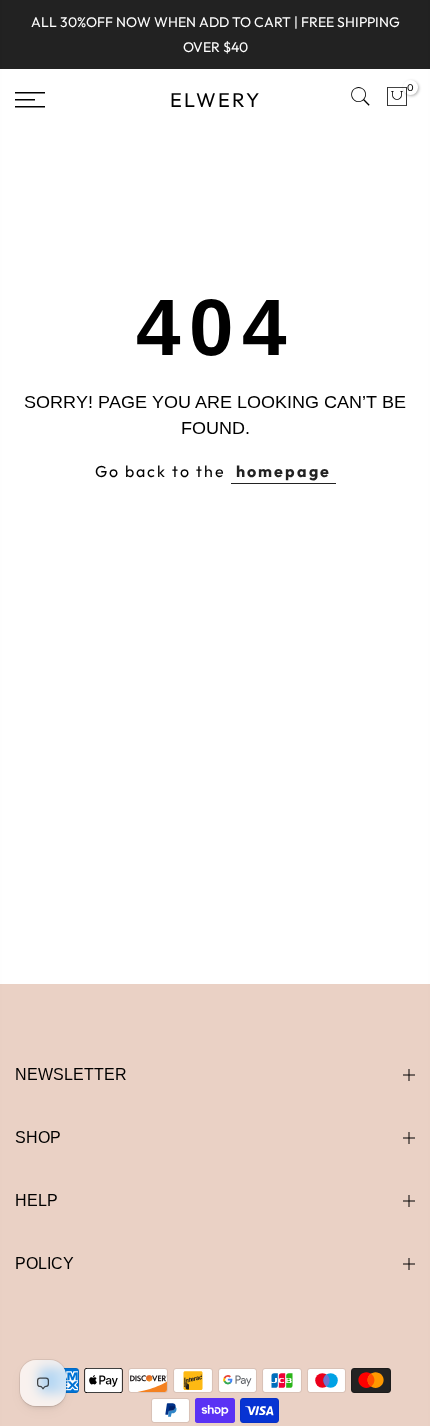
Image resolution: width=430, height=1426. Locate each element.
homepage (283, 471)
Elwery (215, 100)
